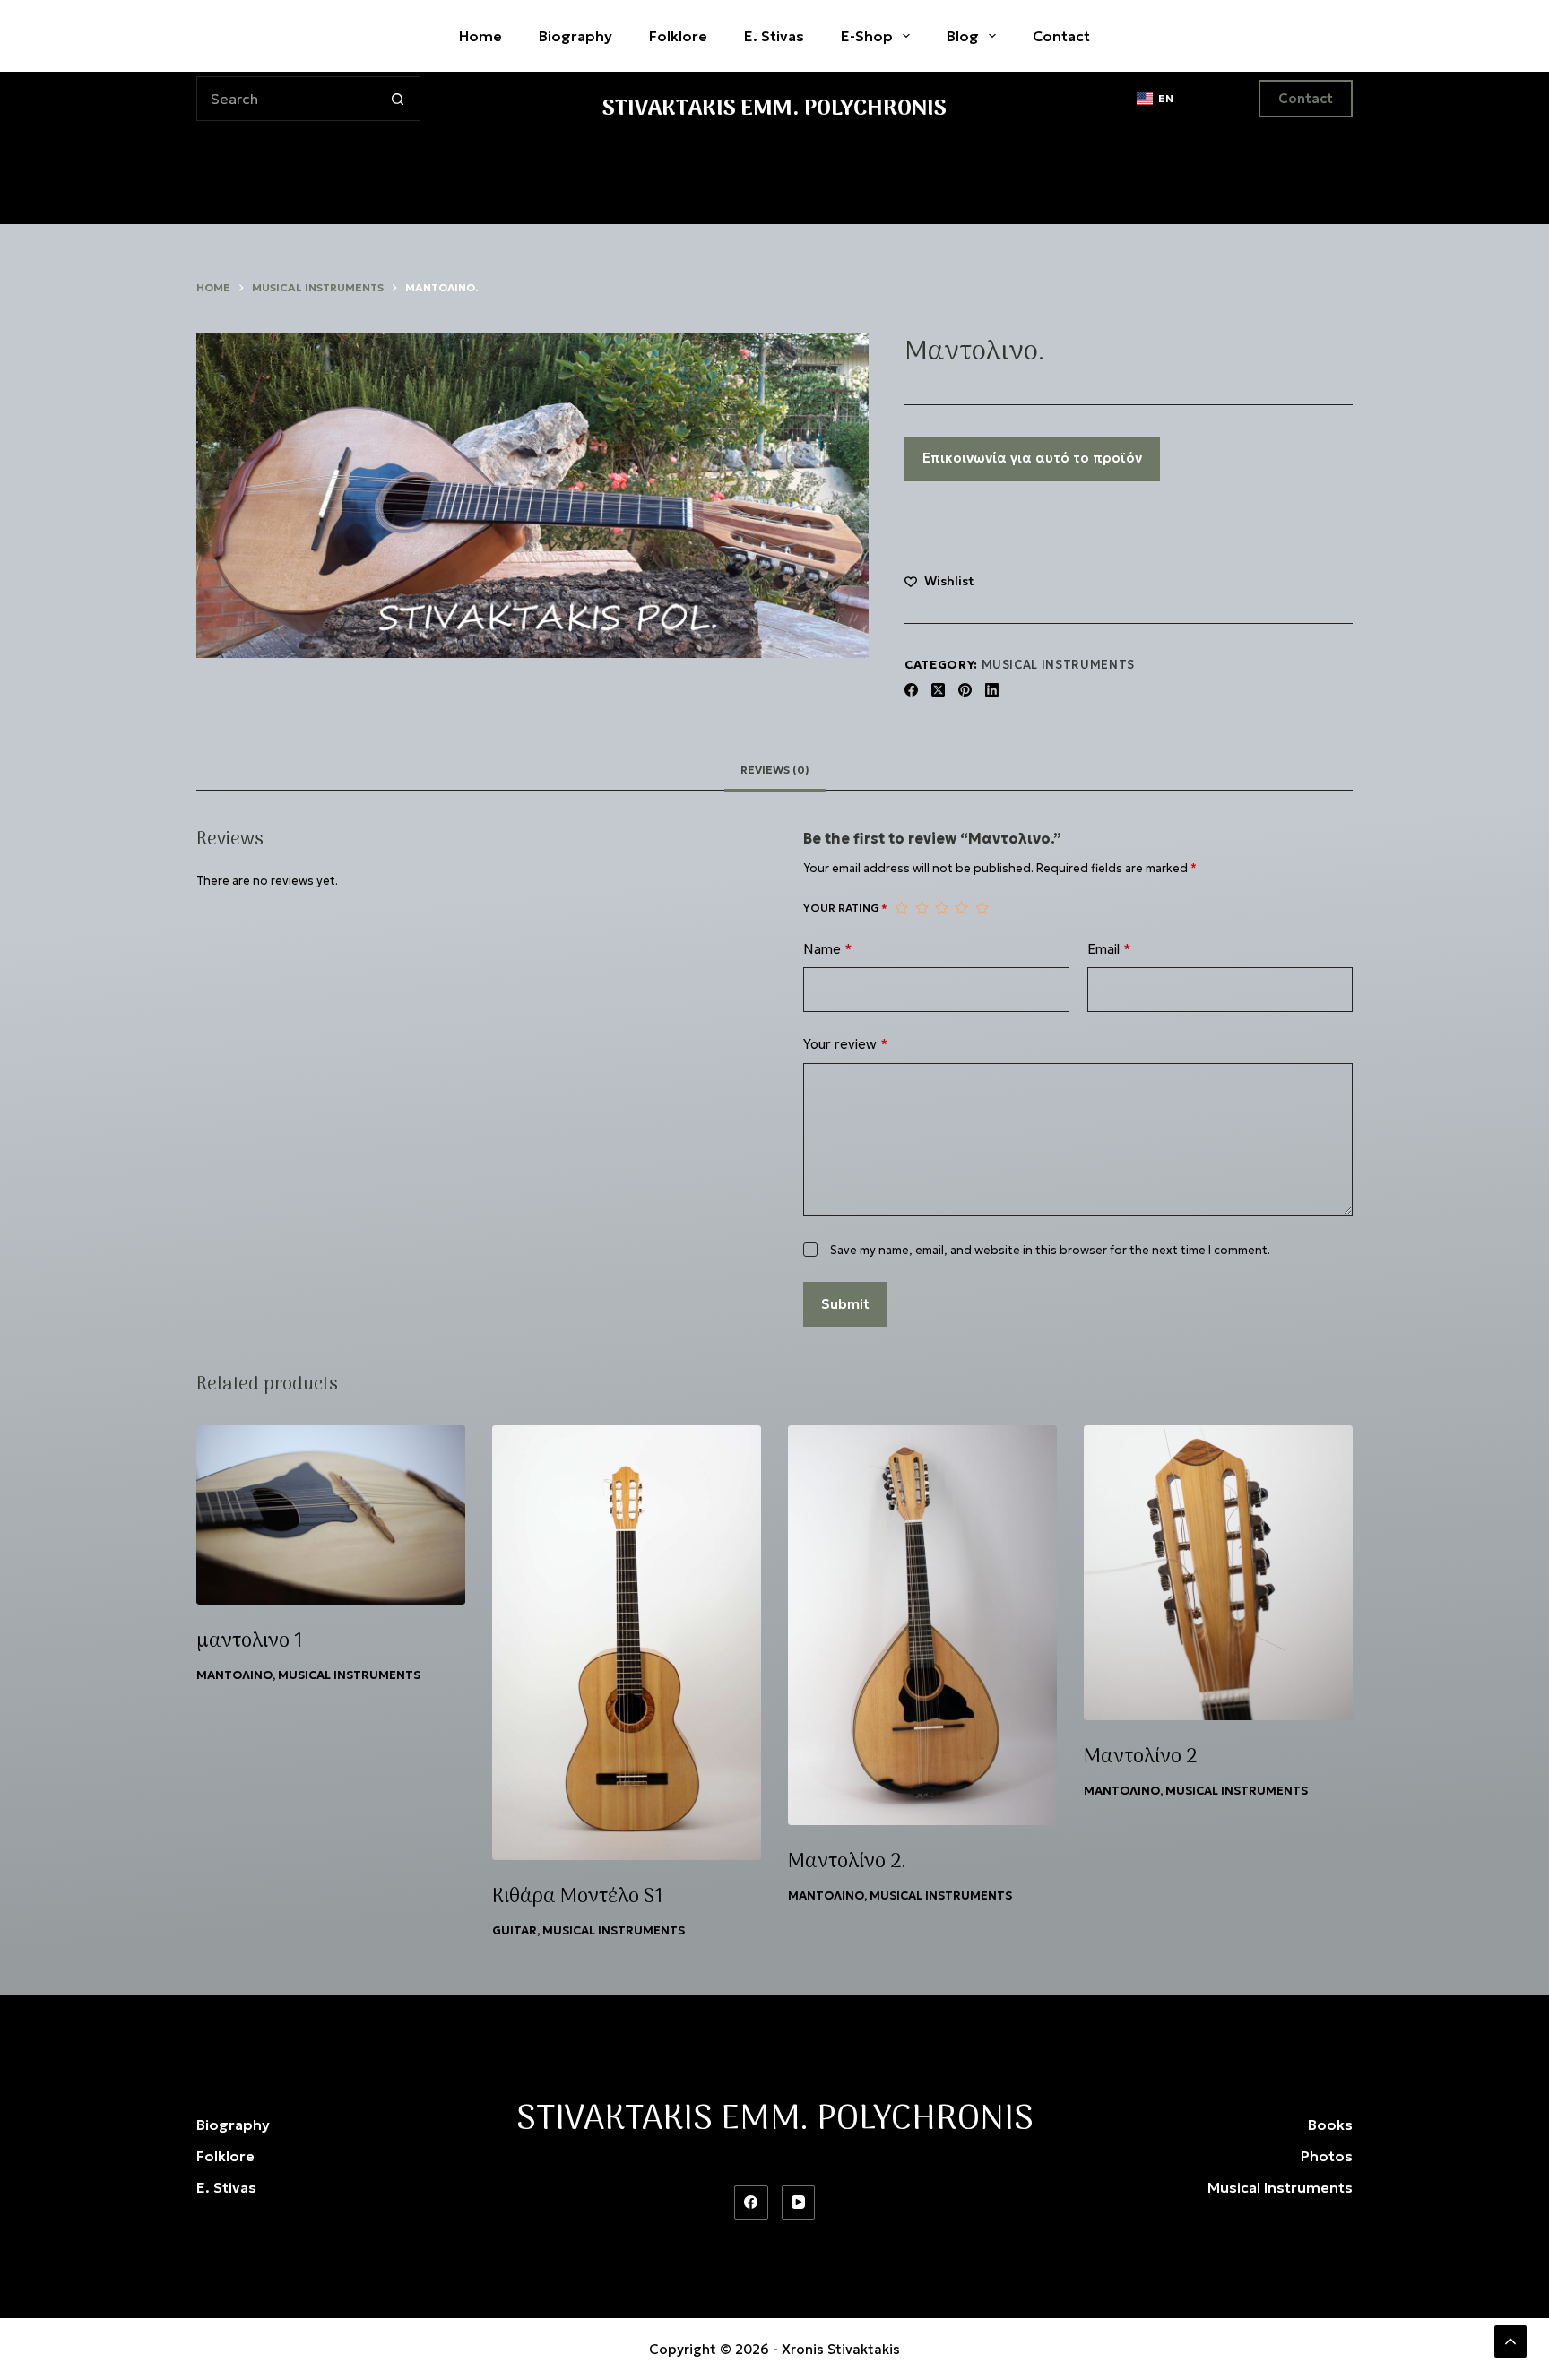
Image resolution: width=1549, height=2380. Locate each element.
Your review (846, 1044)
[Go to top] (1510, 2341)
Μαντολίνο (234, 1675)
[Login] (1216, 99)
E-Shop (867, 36)
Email (1109, 949)
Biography (575, 36)
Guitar (515, 1930)
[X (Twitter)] (938, 690)
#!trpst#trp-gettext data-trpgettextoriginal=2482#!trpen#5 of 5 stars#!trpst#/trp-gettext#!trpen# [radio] (982, 908)
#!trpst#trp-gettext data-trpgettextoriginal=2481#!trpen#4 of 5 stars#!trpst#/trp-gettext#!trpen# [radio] (961, 908)
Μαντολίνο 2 (1140, 1757)
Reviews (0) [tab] (775, 770)
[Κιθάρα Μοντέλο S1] (627, 1643)
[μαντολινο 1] (331, 1515)
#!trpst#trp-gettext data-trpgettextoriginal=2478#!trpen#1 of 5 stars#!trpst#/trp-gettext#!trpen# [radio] (901, 908)
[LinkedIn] (992, 690)
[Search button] (398, 99)
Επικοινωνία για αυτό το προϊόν (1032, 458)
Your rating (845, 908)
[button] (1155, 99)
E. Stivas (774, 36)
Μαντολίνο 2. (847, 1862)
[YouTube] (799, 2203)
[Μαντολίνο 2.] (922, 1625)
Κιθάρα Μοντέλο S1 (578, 1897)
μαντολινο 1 (250, 1641)
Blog (963, 36)
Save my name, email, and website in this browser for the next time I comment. (1050, 1250)
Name (828, 949)
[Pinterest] (965, 690)
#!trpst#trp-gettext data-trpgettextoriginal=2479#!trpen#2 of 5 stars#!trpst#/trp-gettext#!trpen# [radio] (922, 908)
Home (480, 36)
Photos (1327, 2156)
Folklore (678, 36)
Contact (1306, 98)
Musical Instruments (1058, 665)
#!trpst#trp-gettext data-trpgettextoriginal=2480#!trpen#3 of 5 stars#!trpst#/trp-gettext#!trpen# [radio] (941, 908)
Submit (845, 1304)
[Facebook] (911, 690)
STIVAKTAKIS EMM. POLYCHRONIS (774, 109)
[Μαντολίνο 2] (1218, 1573)
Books (1330, 2125)
